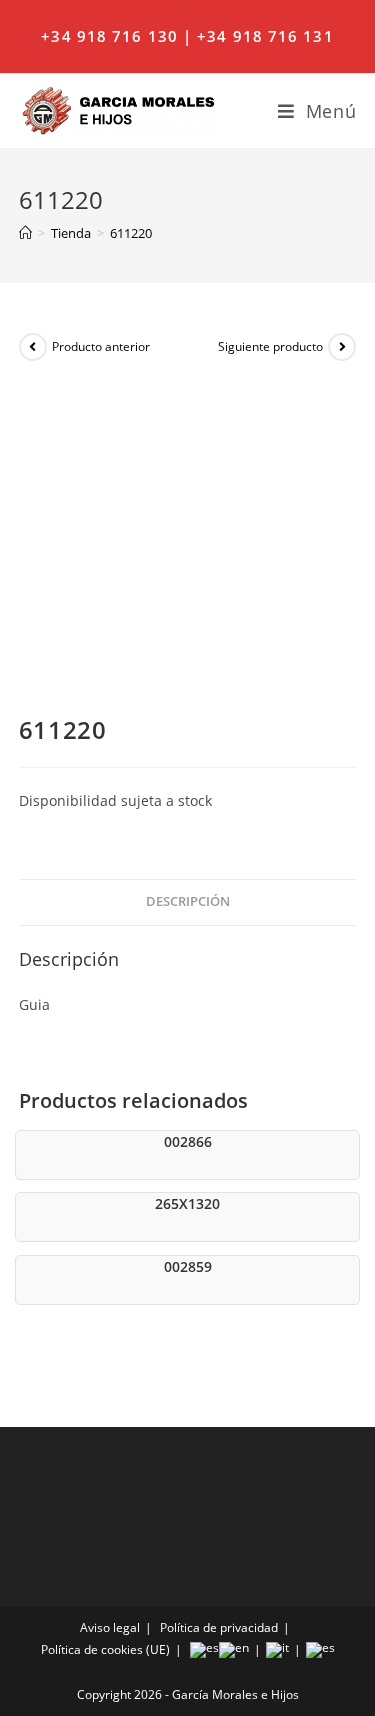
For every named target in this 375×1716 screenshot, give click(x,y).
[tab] (188, 902)
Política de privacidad (219, 1627)
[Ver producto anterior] (33, 347)
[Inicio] (25, 233)
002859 (188, 1266)
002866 (188, 1141)
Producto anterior (101, 346)
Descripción (188, 901)
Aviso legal (110, 1627)
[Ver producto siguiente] (342, 347)
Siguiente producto (270, 346)
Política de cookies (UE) (105, 1649)
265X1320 (187, 1203)
